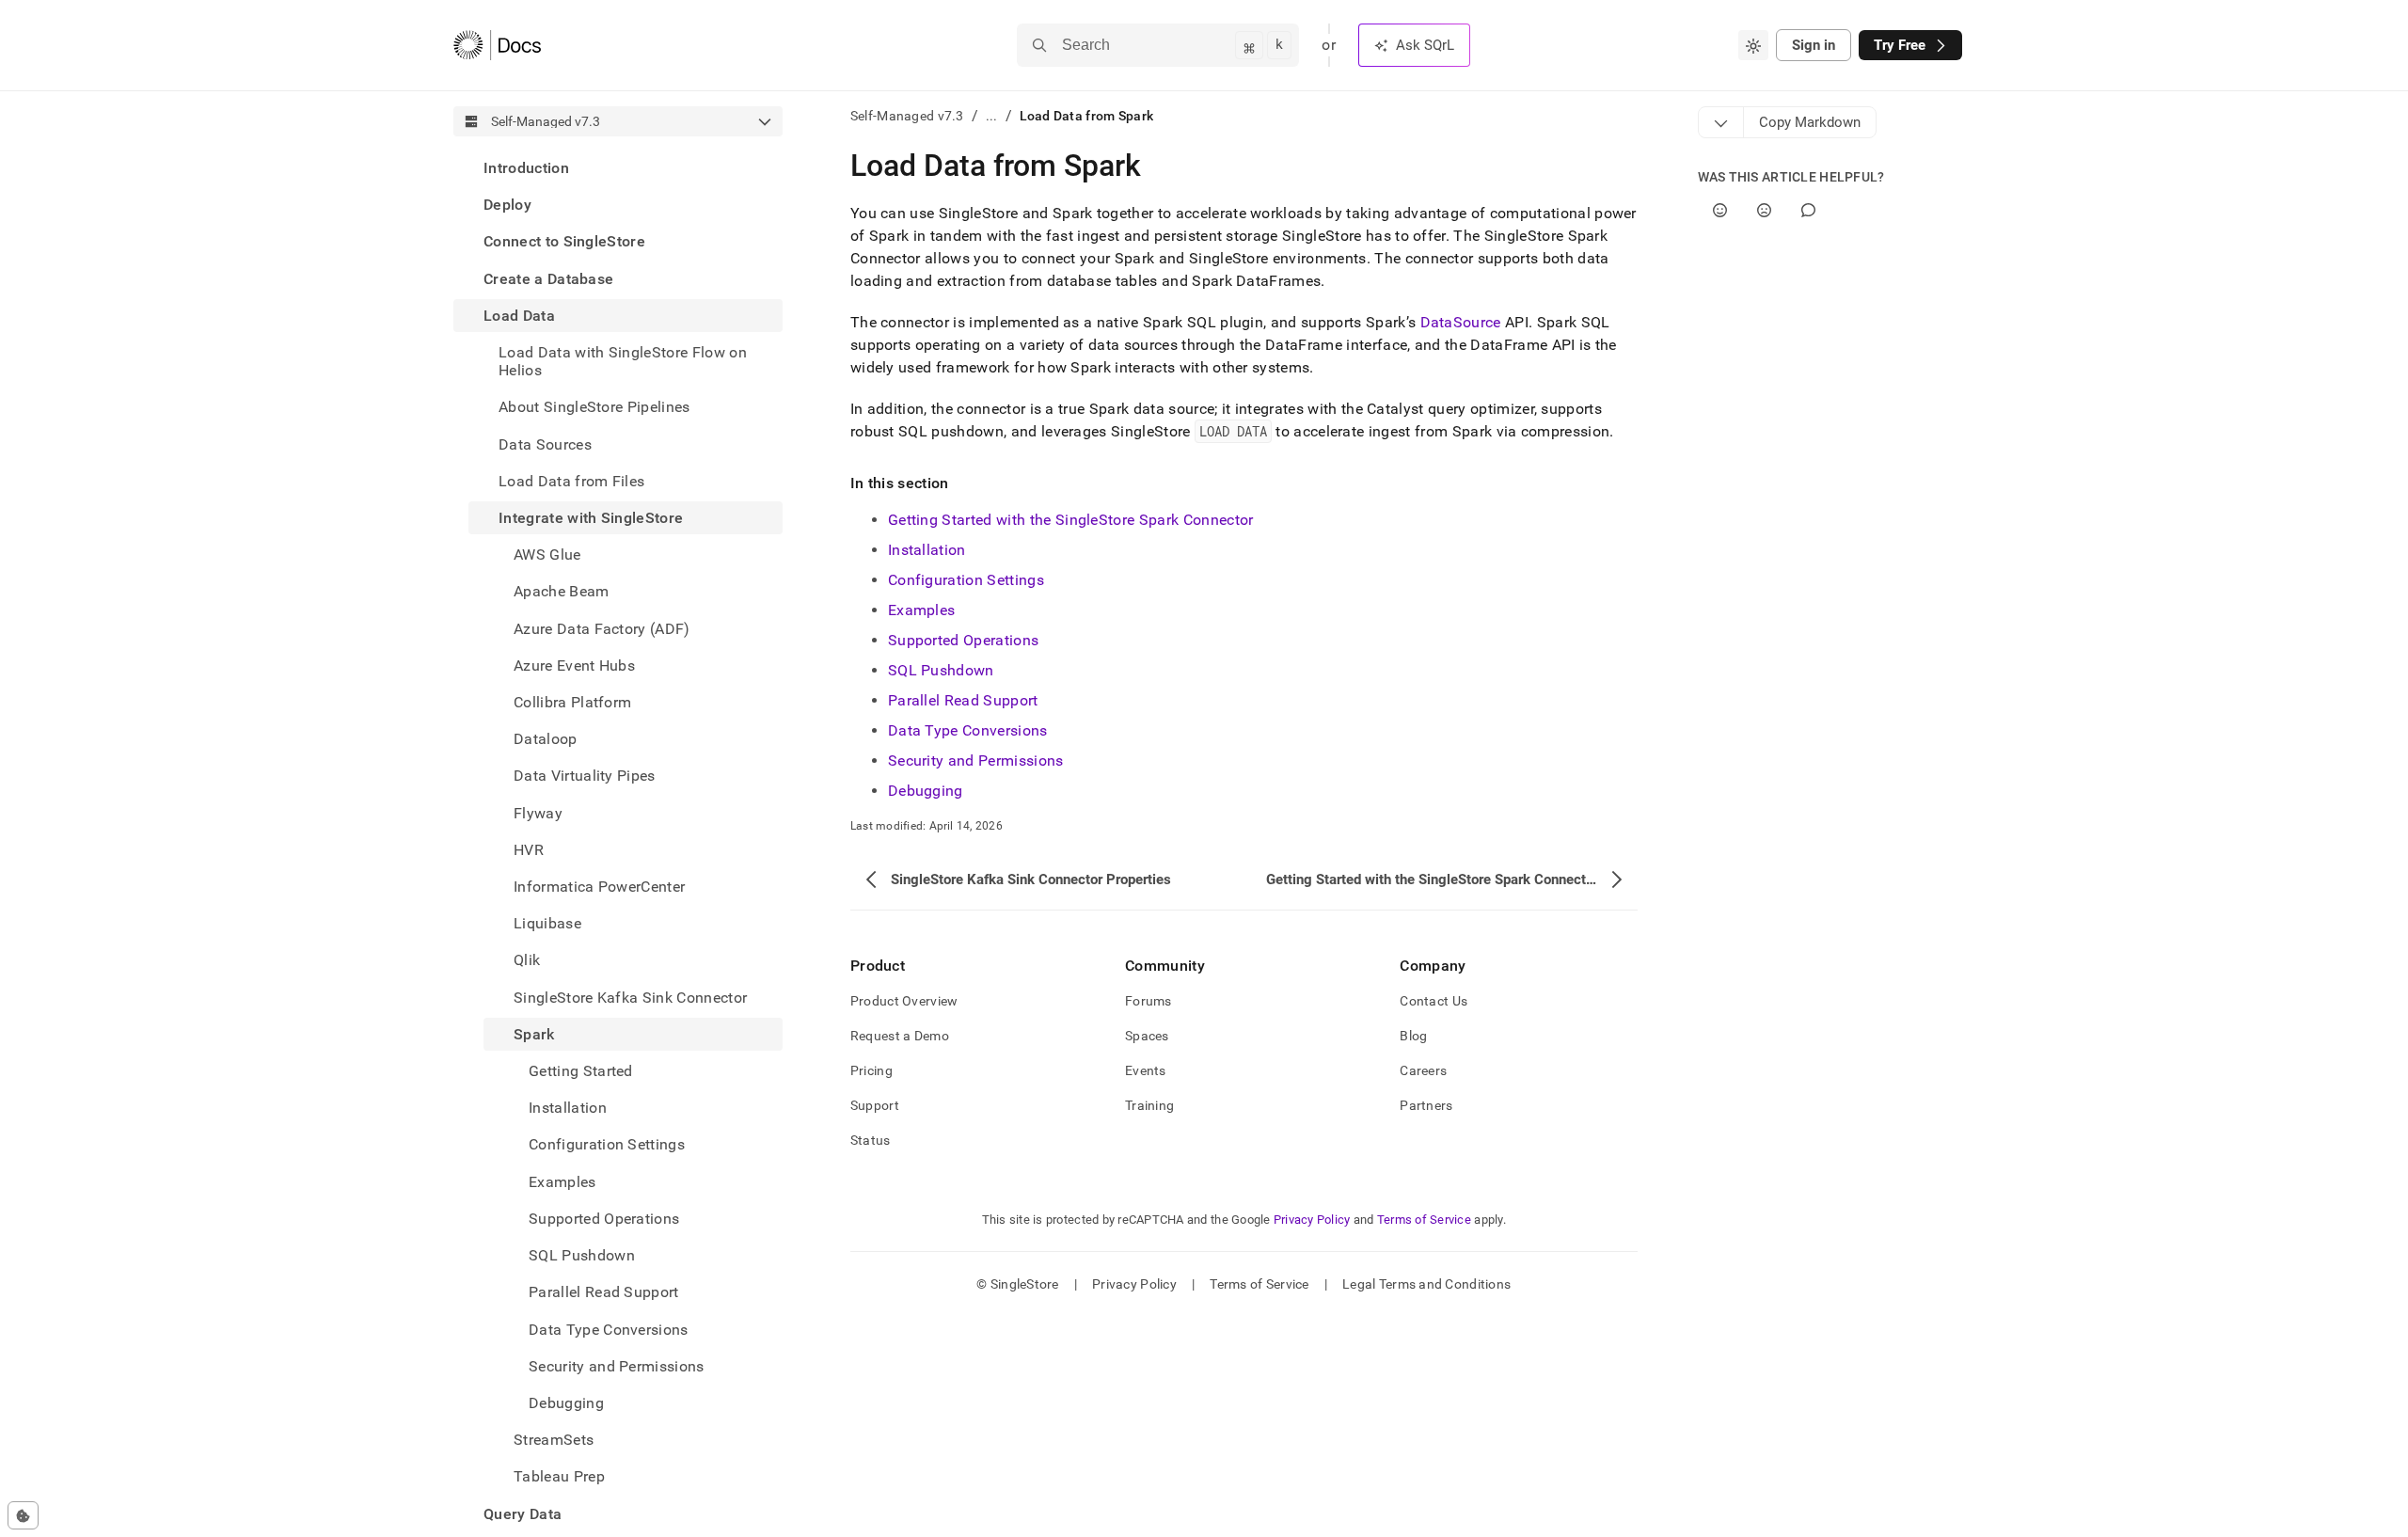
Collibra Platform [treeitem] (572, 702)
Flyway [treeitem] (538, 813)
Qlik (527, 960)
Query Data (523, 1514)
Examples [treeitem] (562, 1182)
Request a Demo (900, 1036)
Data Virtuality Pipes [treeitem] (585, 776)
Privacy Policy (1312, 1220)
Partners (1426, 1105)
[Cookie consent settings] (23, 1515)
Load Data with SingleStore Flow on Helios (623, 361)
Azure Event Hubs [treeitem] (574, 666)
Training (1149, 1105)
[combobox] (1753, 45)
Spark (534, 1034)
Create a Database (548, 279)
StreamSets (554, 1440)
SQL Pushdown (941, 670)
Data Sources (545, 444)
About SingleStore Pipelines (594, 407)
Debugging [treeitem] (566, 1403)
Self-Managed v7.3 (907, 116)
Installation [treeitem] (568, 1108)
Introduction (526, 168)
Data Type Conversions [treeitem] (609, 1330)
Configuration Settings (966, 580)
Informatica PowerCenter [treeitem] (599, 887)
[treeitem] (618, 168)
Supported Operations (963, 640)
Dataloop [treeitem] (546, 739)
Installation (927, 550)
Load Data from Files (571, 481)
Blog (1413, 1036)
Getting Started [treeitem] (581, 1071)
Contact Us (1434, 1001)
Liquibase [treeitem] (547, 923)
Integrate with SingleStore (591, 518)
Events (1146, 1070)
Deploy (507, 205)
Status (871, 1140)
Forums (1149, 1001)
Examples (922, 610)
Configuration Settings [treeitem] (607, 1144)
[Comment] (1808, 210)
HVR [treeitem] (529, 850)
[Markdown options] (1721, 122)
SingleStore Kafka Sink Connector (630, 998)
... (992, 116)
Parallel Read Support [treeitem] (604, 1292)
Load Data (519, 316)
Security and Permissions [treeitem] (617, 1366)
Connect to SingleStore (564, 241)
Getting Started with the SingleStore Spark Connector (1071, 520)
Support (875, 1105)
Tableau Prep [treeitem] (559, 1476)
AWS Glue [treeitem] (547, 555)
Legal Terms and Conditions (1426, 1284)
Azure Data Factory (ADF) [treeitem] (602, 629)
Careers (1423, 1070)
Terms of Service (1424, 1220)
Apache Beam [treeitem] (562, 591)
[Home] (497, 45)
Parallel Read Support (963, 700)
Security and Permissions (976, 761)
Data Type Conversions (968, 730)
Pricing (871, 1070)
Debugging (926, 791)
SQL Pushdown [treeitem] (582, 1255)
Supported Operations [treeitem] (604, 1219)
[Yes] (1720, 210)
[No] (1764, 210)
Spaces (1147, 1036)
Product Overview (904, 1001)
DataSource (1461, 322)
